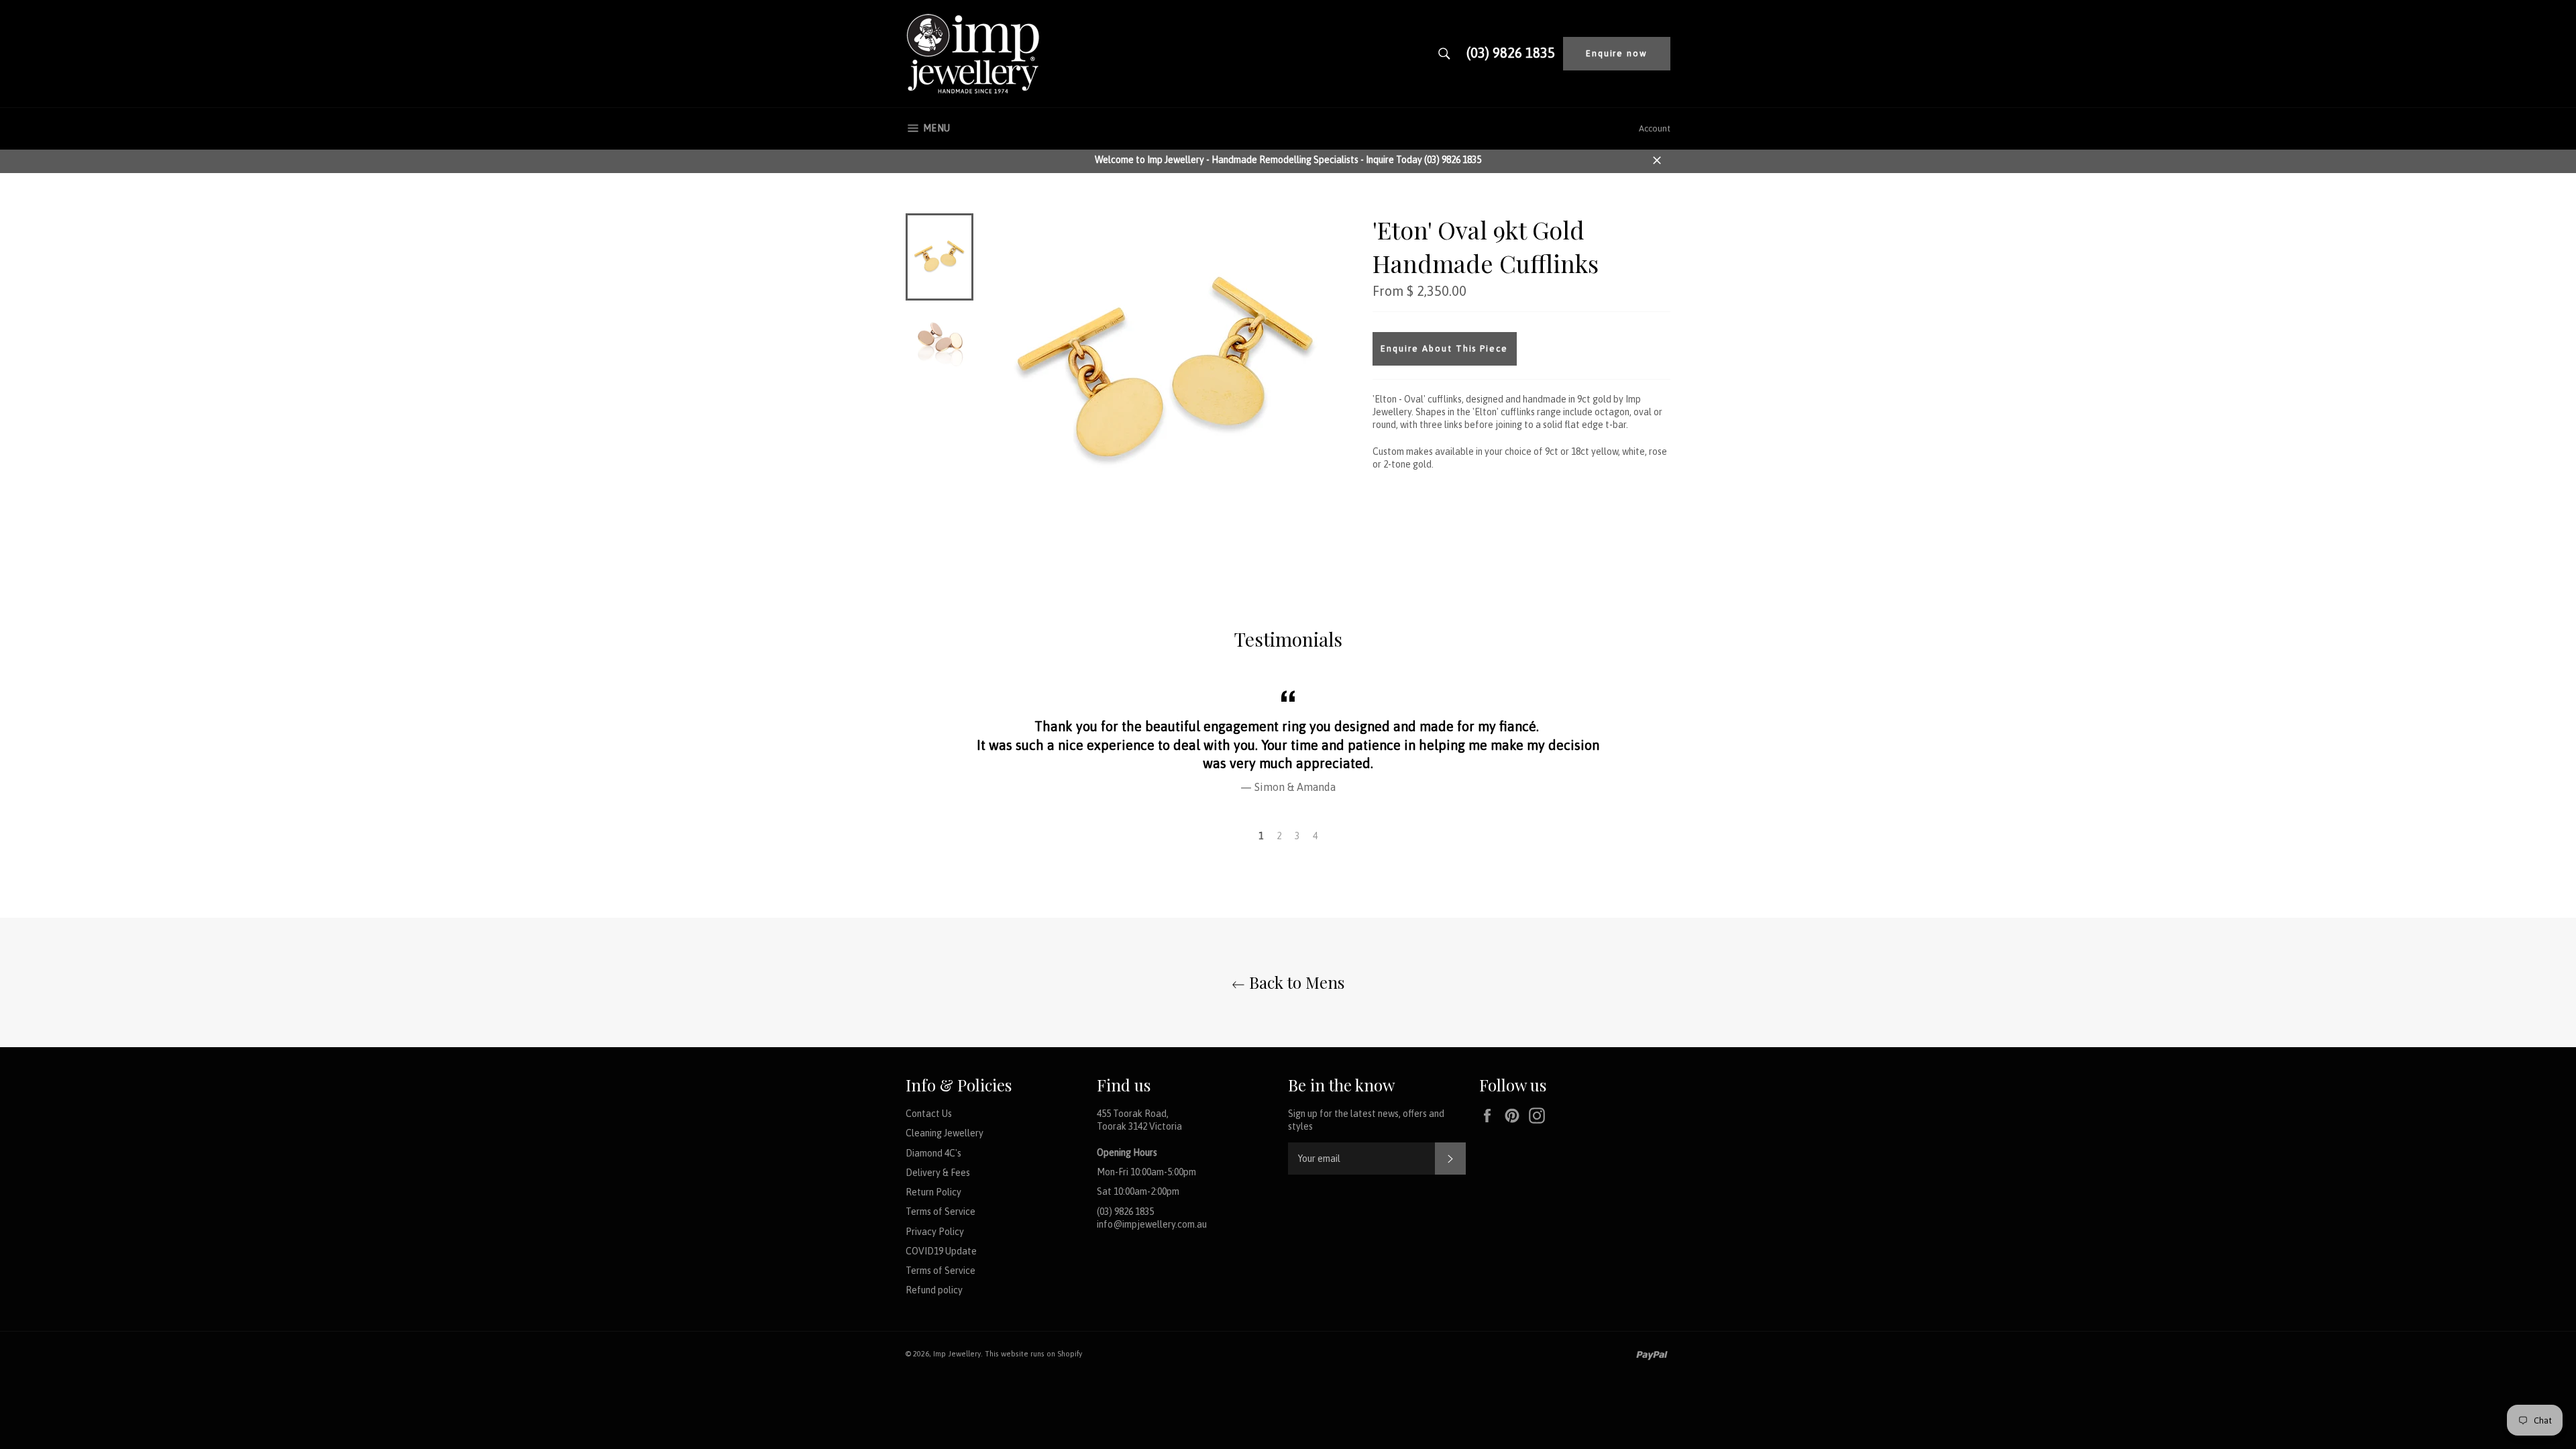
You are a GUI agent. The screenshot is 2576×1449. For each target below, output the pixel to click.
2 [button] (1279, 836)
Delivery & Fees (938, 1173)
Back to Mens (1295, 982)
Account (1655, 128)
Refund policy (934, 1290)
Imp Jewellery (957, 1354)
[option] (1288, 740)
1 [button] (1261, 836)
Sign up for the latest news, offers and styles (1366, 1120)
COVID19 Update (941, 1251)
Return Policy (933, 1192)
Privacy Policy (935, 1232)
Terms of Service (941, 1212)
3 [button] (1297, 836)
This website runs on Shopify (1033, 1354)
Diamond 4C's (933, 1153)
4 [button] (1315, 836)
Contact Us (929, 1114)
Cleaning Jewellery (945, 1133)
